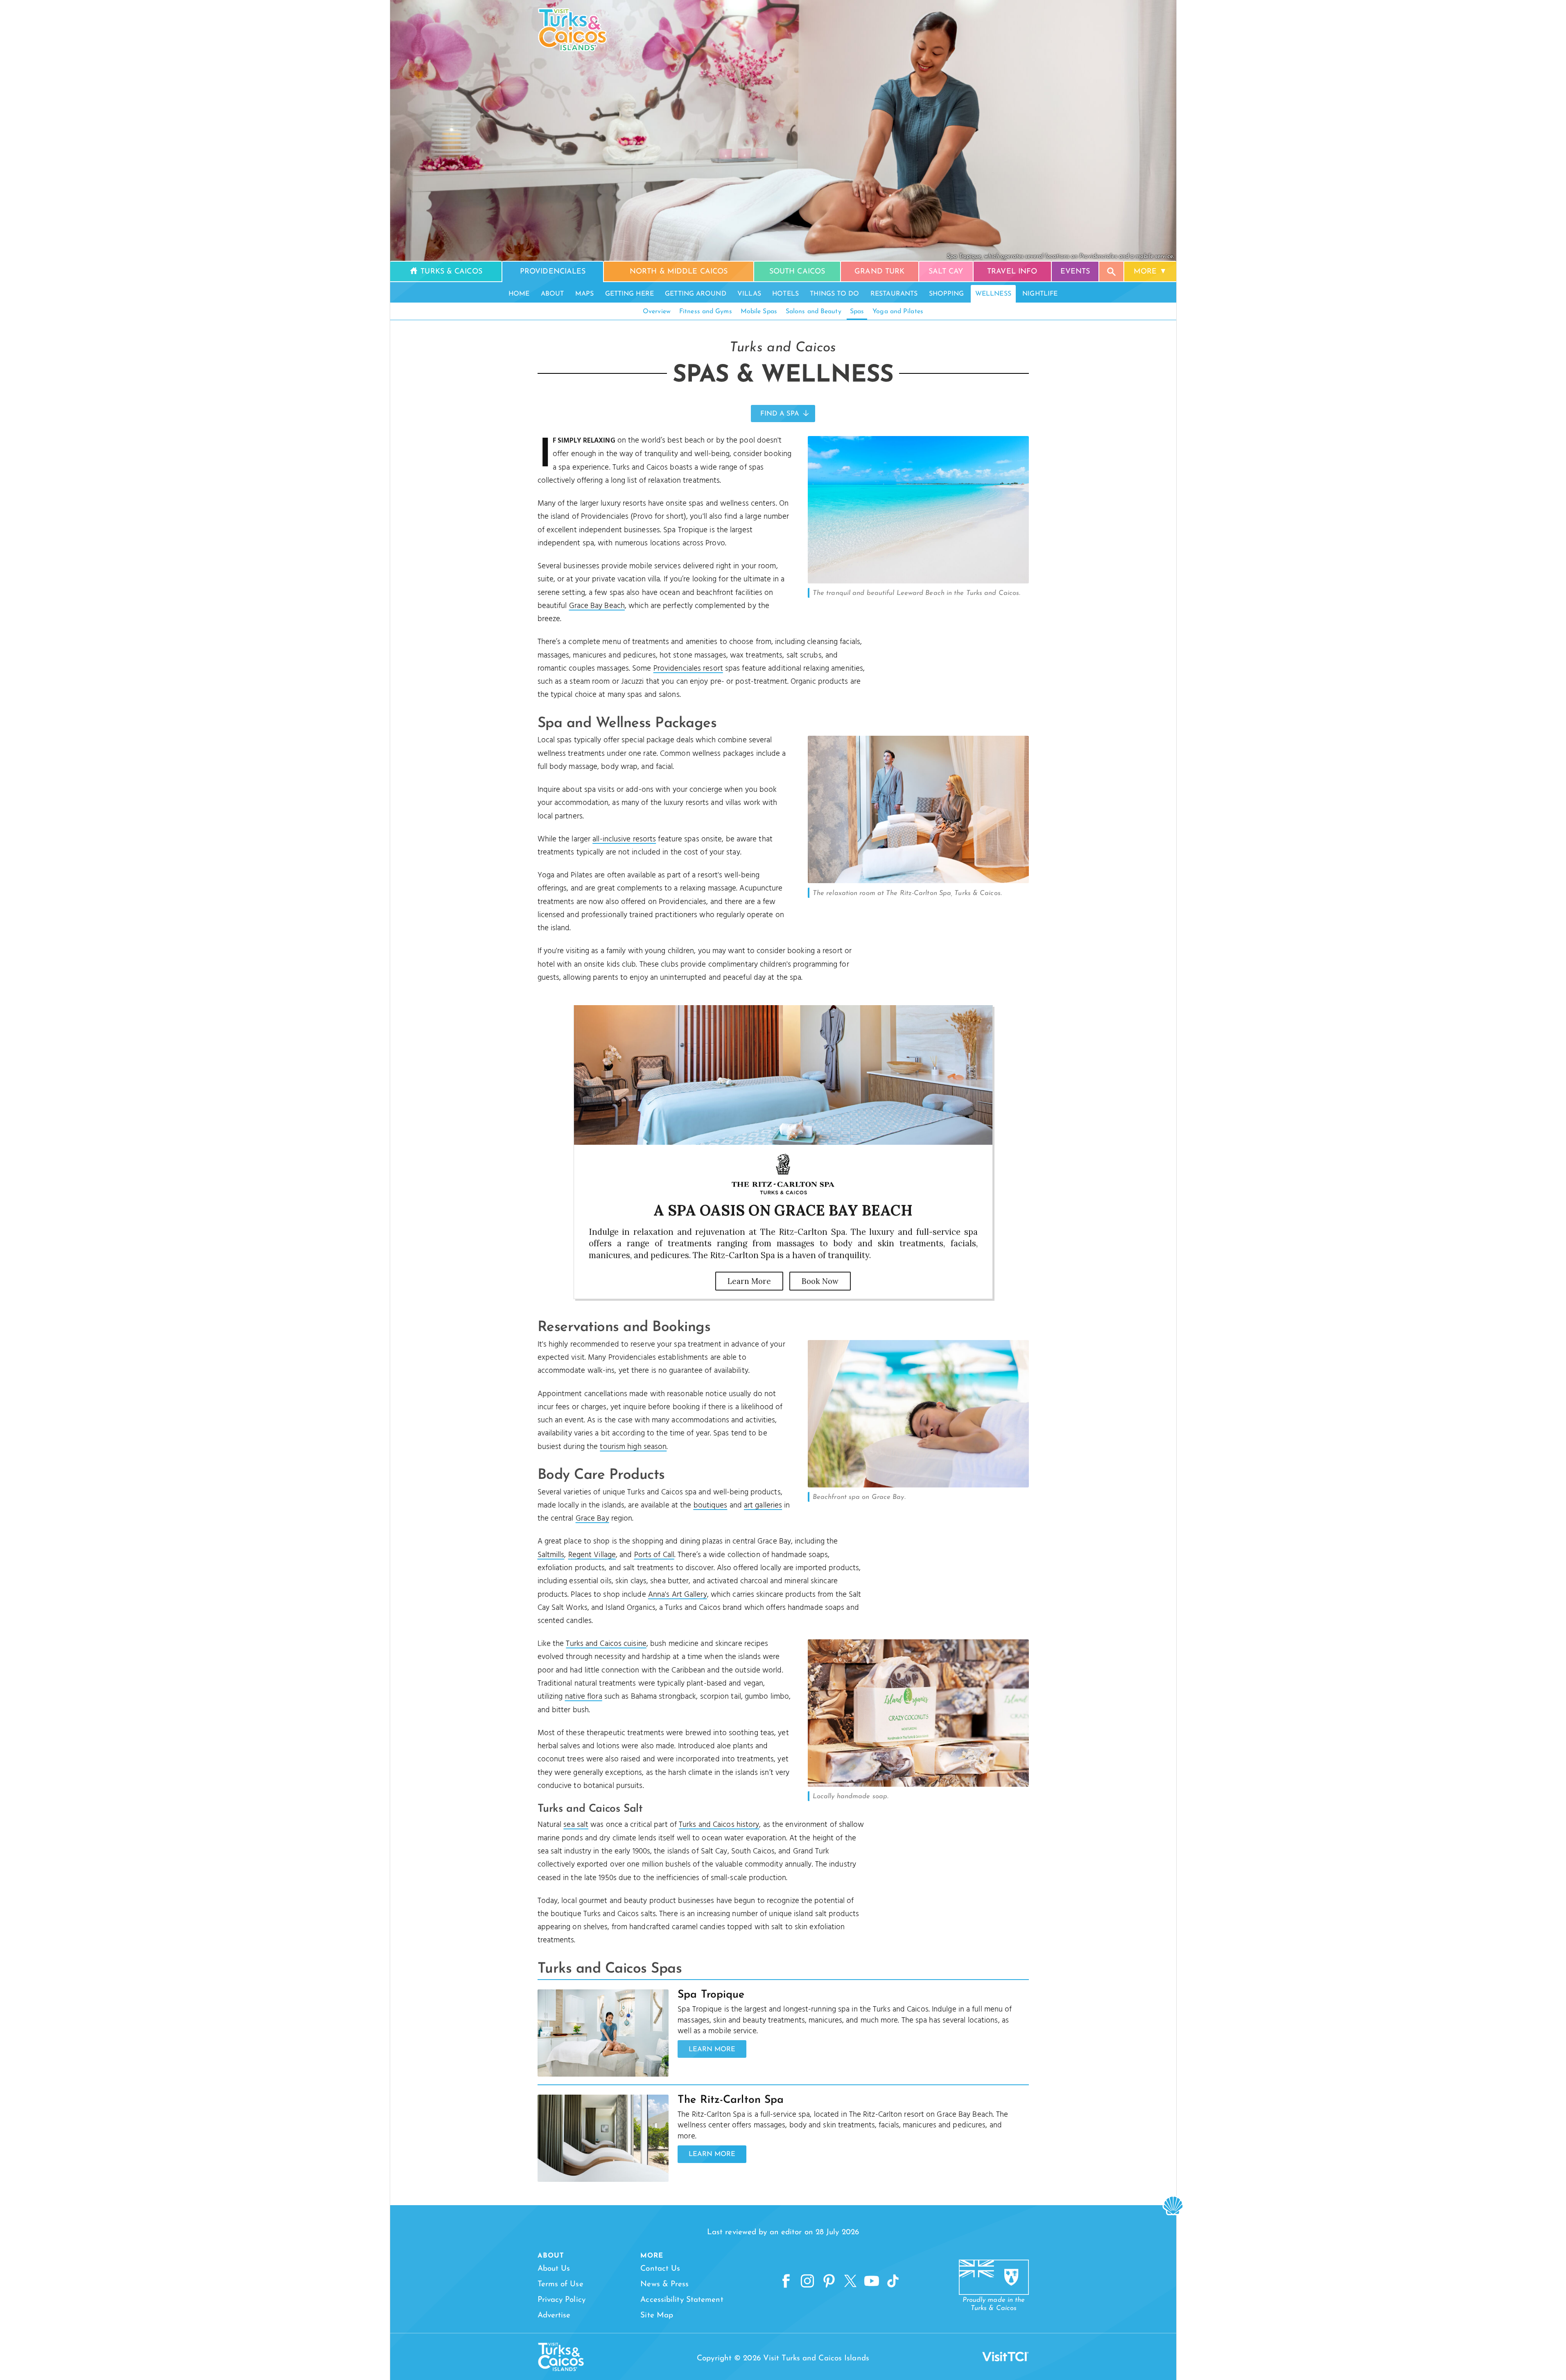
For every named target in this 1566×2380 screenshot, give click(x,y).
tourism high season (633, 1447)
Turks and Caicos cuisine (606, 1644)
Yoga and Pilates (898, 312)
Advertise (554, 2316)
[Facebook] (786, 2281)
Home (519, 294)
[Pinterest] (829, 2281)
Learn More (749, 1281)
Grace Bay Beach (597, 606)
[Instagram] (807, 2281)
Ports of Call (654, 1555)
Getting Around (695, 294)
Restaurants (894, 294)
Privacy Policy (562, 2300)
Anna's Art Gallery (678, 1595)
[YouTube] (872, 2281)
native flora (584, 1697)
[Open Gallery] (918, 581)
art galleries (763, 1505)
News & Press (664, 2284)
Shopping (947, 294)
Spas (857, 312)
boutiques (711, 1505)
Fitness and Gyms (706, 312)
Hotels (785, 294)
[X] (850, 2281)
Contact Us (660, 2269)
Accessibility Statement (682, 2300)
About (553, 294)
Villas (749, 294)
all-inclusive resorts (624, 839)
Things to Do (834, 294)
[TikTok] (893, 2281)
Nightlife (1040, 294)
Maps (584, 294)
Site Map (657, 2316)
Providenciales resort (688, 669)
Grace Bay (592, 1519)
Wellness (993, 294)
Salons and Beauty (814, 312)
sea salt (576, 1825)
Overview (657, 312)
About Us (554, 2269)
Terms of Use (560, 2284)
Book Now (820, 1281)
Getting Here (629, 294)
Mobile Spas (759, 312)
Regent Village (592, 1555)
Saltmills (551, 1555)
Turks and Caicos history (719, 1825)
